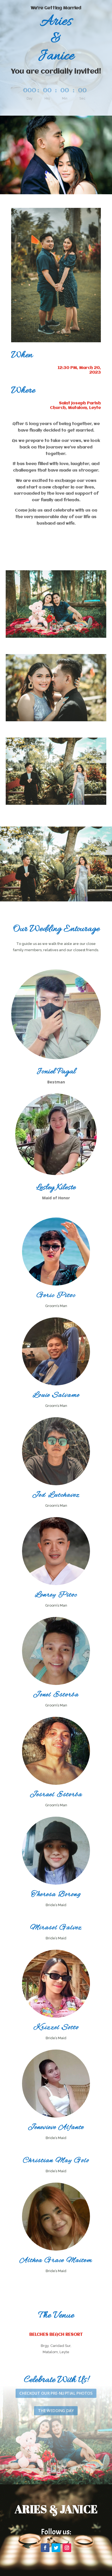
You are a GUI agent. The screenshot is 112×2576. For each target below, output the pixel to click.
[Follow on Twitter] (56, 2548)
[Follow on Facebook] (45, 2548)
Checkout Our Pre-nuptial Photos (56, 2393)
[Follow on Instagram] (67, 2548)
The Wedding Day (56, 2410)
